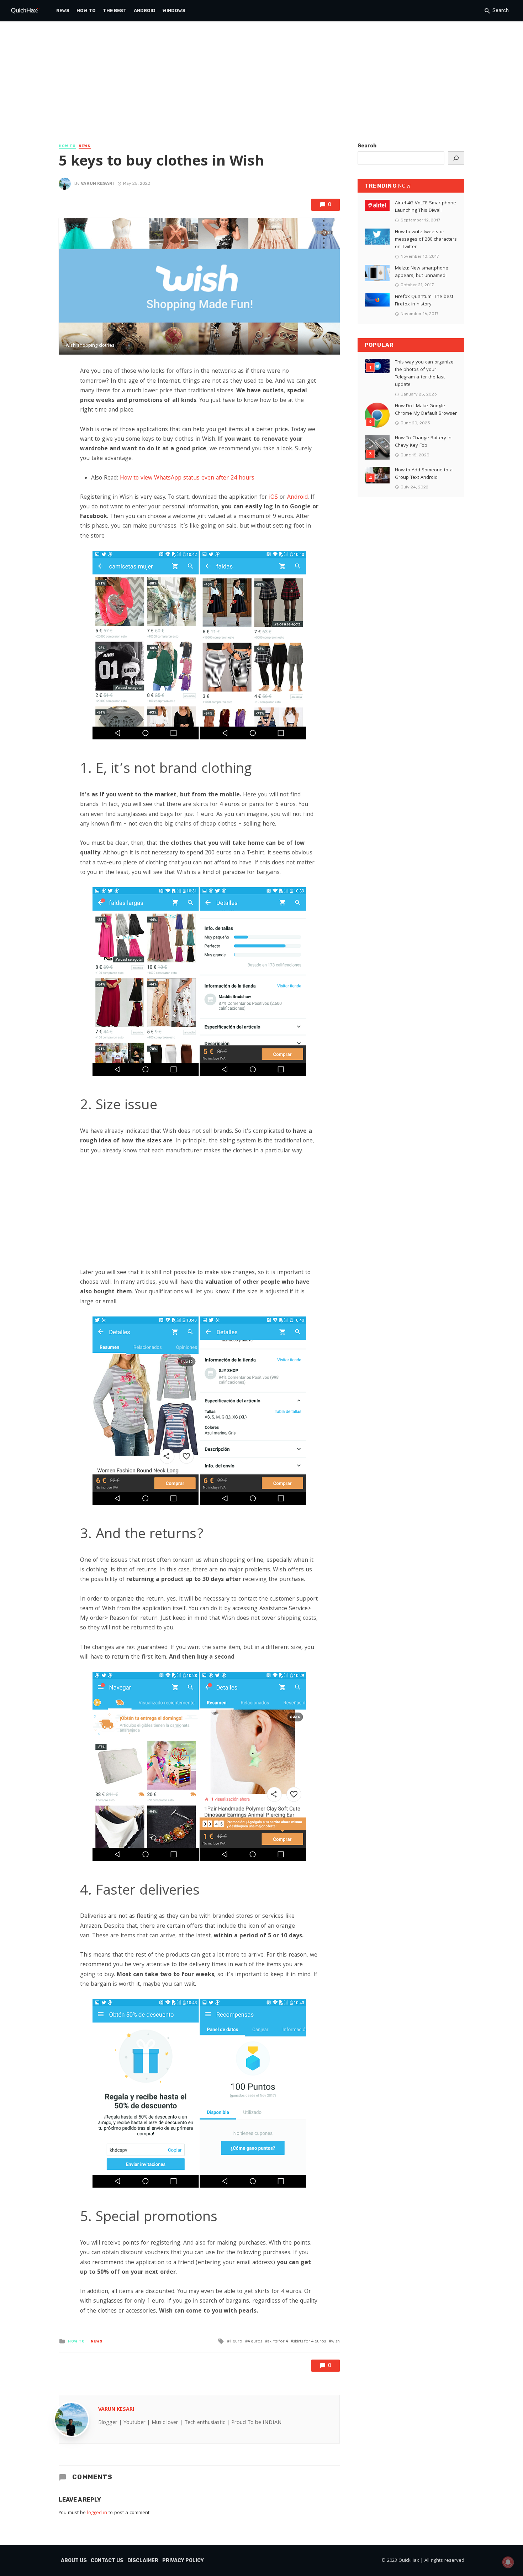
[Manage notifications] (508, 2562)
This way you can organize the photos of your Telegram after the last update (424, 374)
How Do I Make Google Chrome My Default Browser (426, 410)
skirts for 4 (278, 2342)
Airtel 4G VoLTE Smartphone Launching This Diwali (426, 207)
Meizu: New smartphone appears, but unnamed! (422, 272)
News (63, 11)
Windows (174, 11)
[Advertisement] (261, 89)
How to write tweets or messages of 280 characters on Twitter (426, 240)
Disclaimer (143, 2561)
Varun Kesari (97, 183)
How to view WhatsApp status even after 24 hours (187, 478)
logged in (97, 2513)
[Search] (456, 158)
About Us (74, 2561)
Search (367, 146)
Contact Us (107, 2561)
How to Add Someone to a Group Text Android (424, 474)
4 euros (255, 2342)
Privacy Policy (183, 2561)
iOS (273, 498)
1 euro (236, 2342)
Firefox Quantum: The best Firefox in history (424, 301)
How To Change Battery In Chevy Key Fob (423, 442)
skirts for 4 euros (310, 2342)
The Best (115, 11)
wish (336, 2342)
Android (145, 11)
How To (86, 11)
